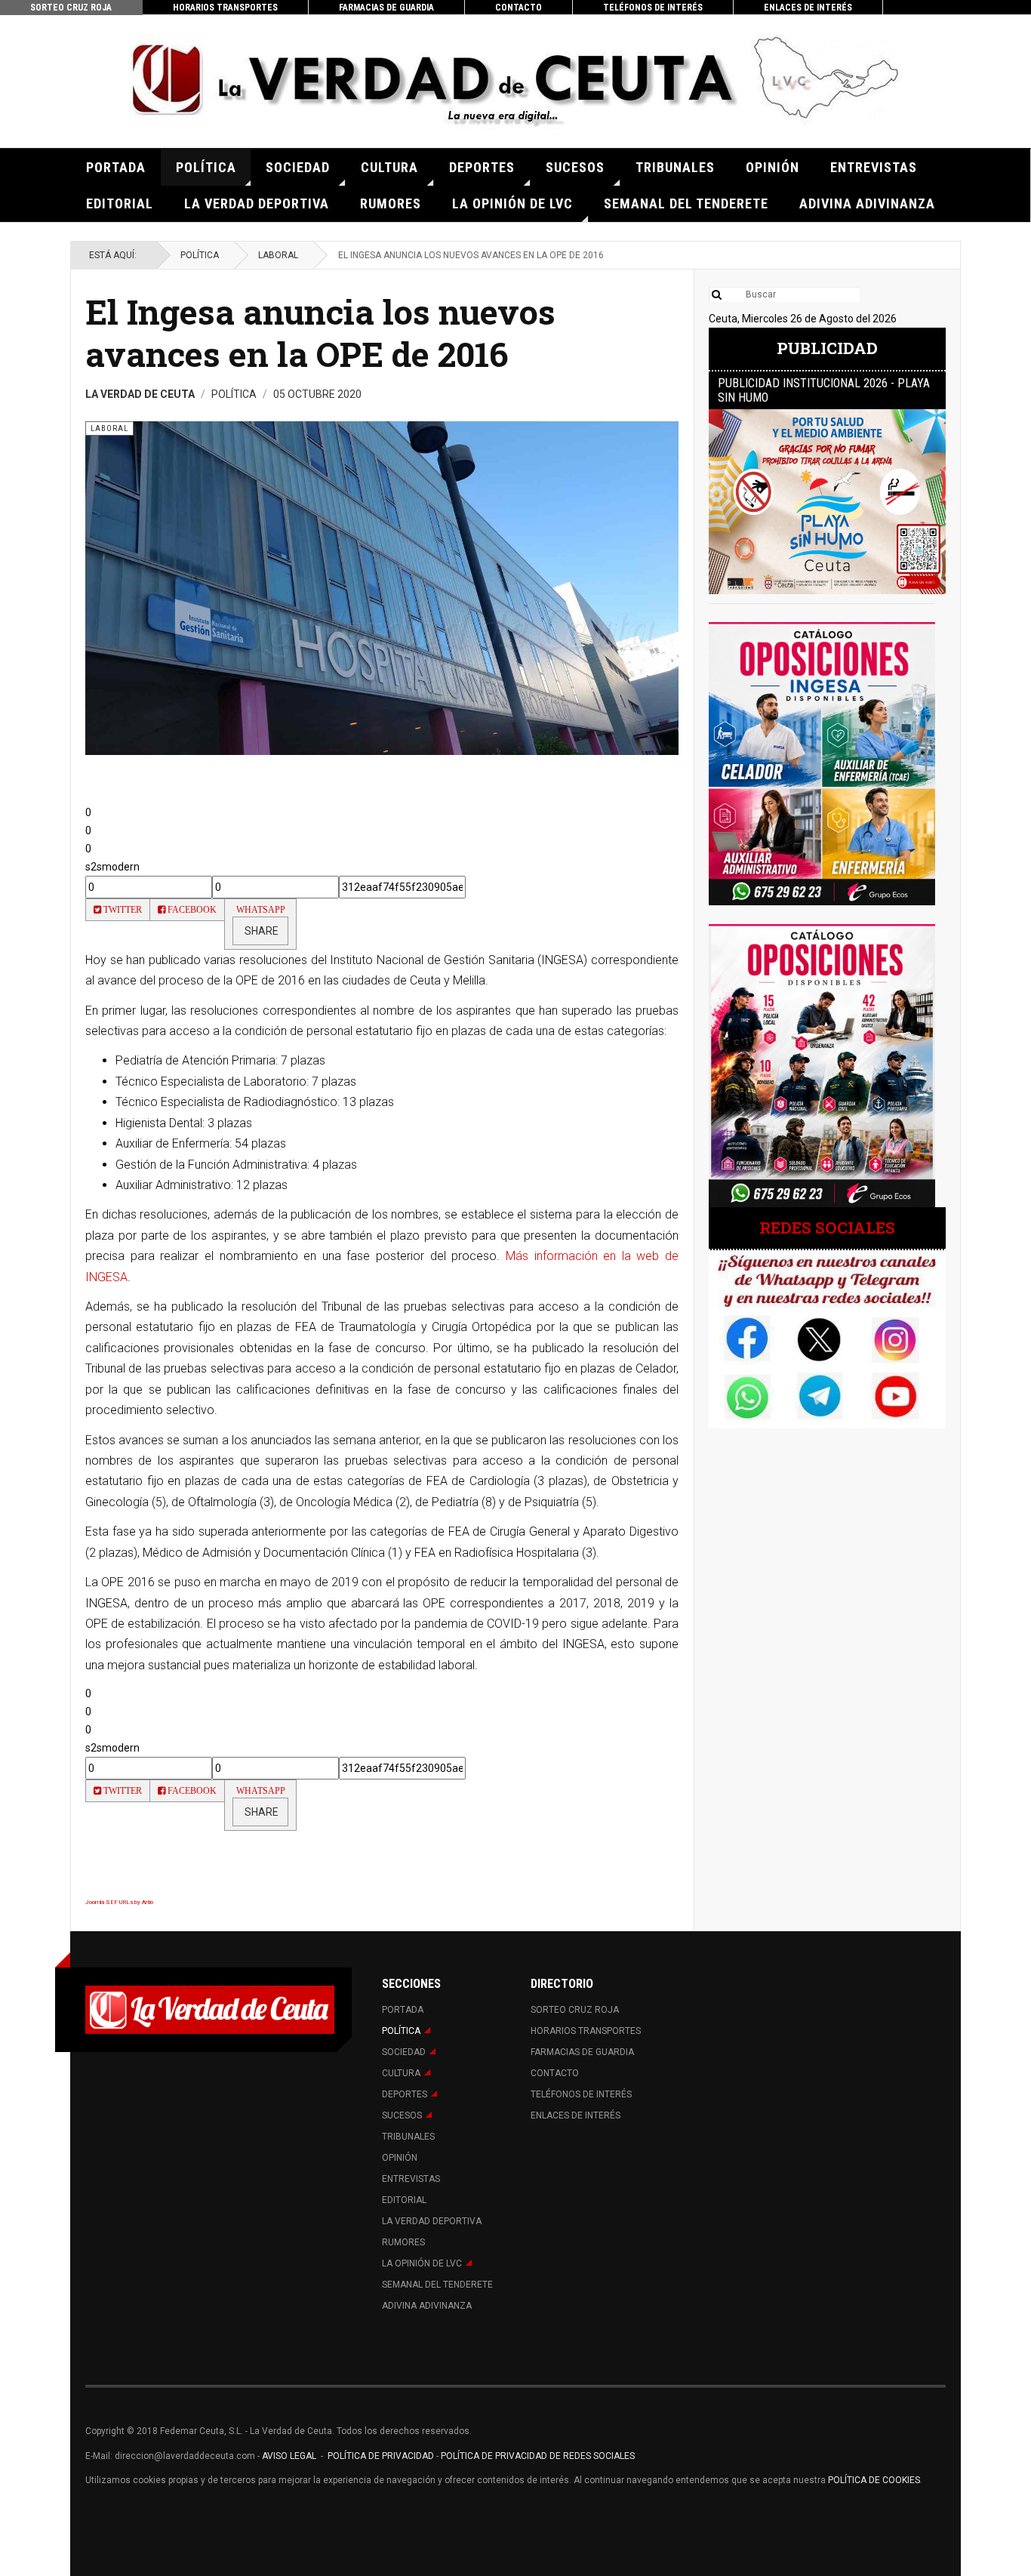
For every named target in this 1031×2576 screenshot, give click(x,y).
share (260, 931)
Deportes (482, 167)
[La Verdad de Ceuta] (515, 81)
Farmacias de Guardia (386, 8)
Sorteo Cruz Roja (71, 8)
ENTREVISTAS (874, 167)
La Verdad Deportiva (257, 203)
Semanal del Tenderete (686, 203)
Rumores (391, 203)
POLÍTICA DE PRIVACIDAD (382, 2456)
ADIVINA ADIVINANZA (867, 203)
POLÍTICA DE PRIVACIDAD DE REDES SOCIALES (538, 2456)
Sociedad (298, 167)
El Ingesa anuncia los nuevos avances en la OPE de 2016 (320, 333)
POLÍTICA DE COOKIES (874, 2480)
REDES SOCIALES (827, 1228)
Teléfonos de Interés (653, 8)
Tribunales (675, 167)
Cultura (389, 167)
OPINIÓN (772, 167)
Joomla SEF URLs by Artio (119, 1902)
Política (206, 167)
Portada (116, 167)
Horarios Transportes (225, 8)
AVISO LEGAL (288, 2456)
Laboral (278, 255)
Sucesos (575, 167)
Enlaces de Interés (808, 8)
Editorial (120, 203)
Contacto (519, 8)
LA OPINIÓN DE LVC (512, 203)
